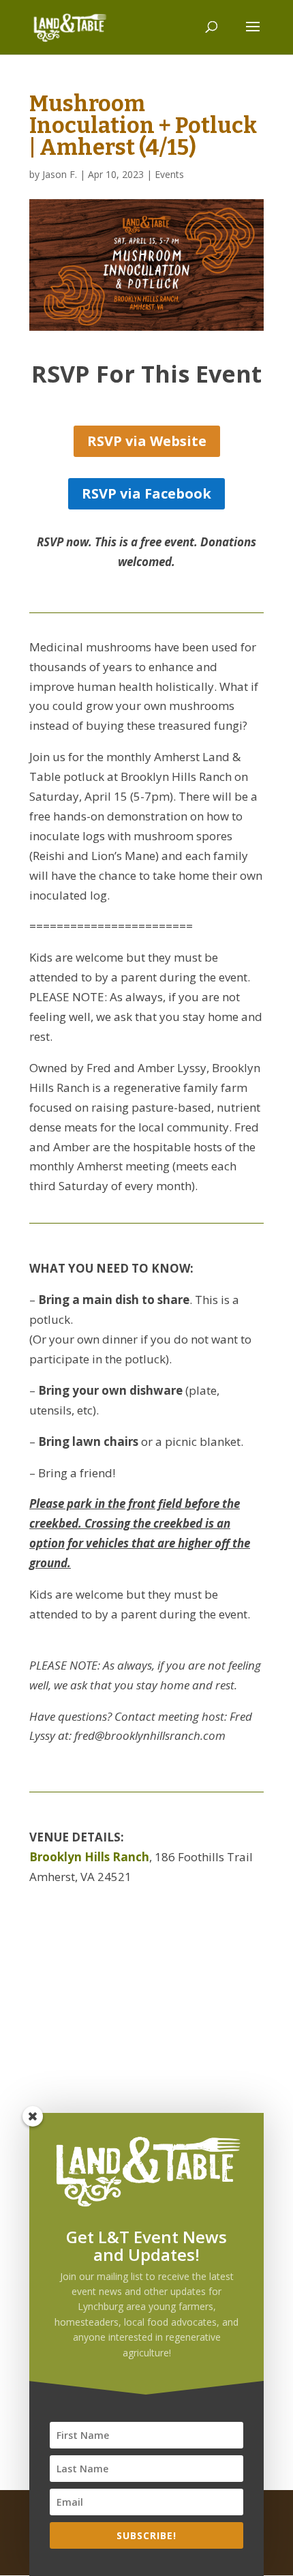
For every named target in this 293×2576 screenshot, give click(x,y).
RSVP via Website (147, 441)
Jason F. (60, 174)
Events (169, 174)
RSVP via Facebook (146, 493)
